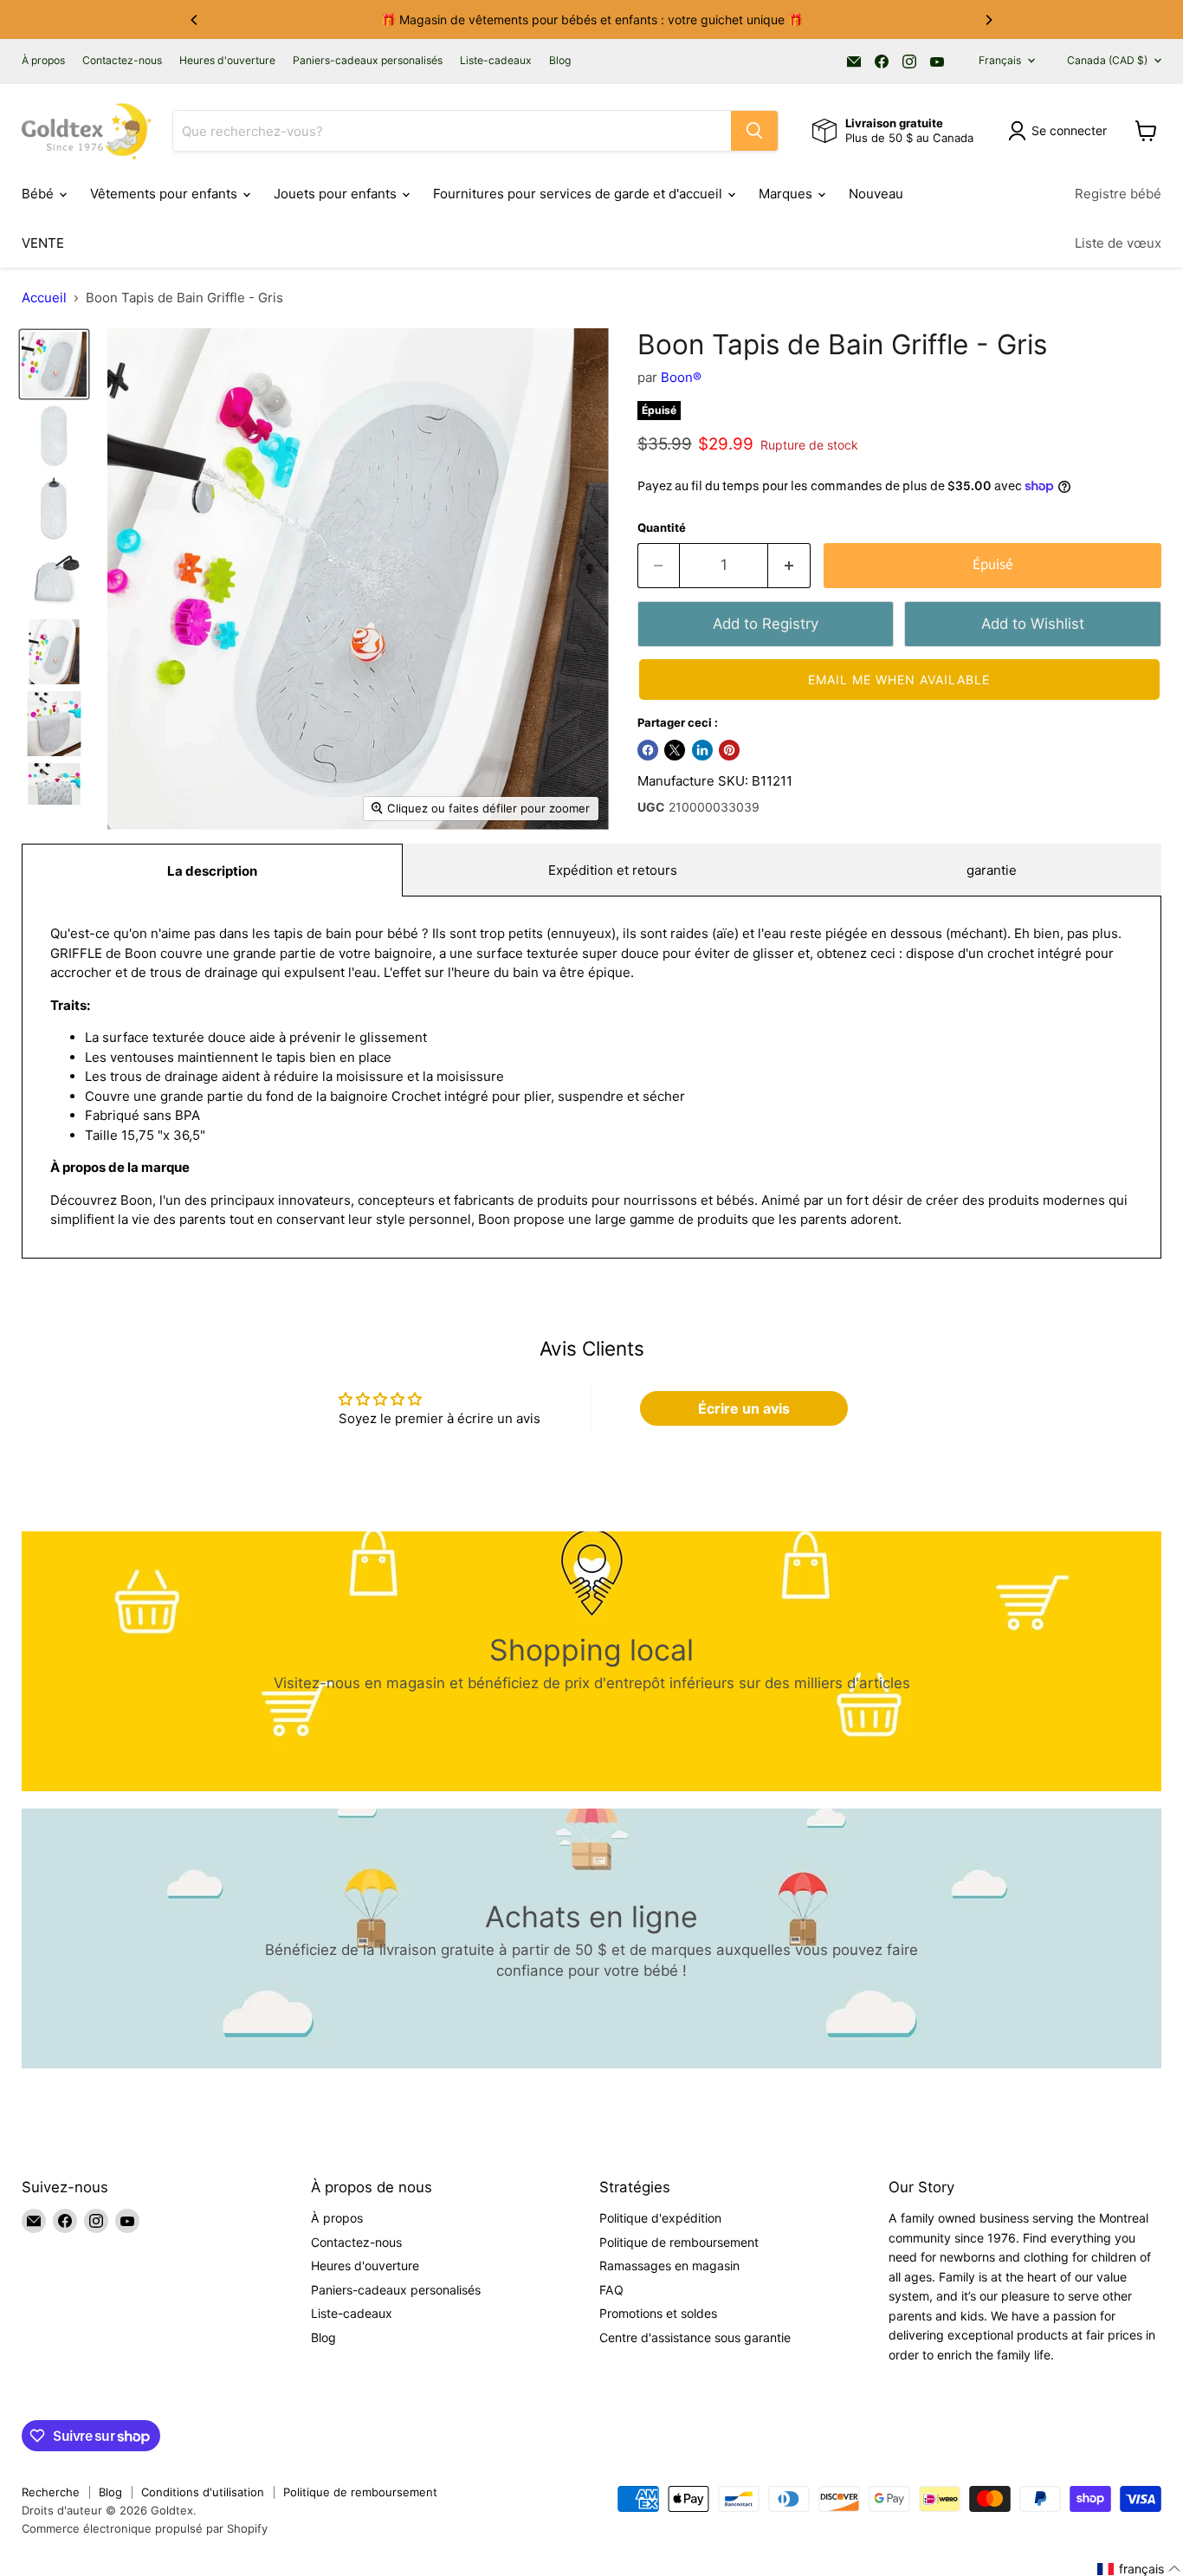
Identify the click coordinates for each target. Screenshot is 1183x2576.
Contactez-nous (122, 61)
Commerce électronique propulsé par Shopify (145, 2528)
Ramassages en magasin (669, 2265)
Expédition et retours (613, 870)
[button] (899, 680)
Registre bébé (1118, 194)
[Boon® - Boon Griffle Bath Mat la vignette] (54, 364)
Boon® (681, 377)
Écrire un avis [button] (744, 1408)
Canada (1107, 60)
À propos (43, 61)
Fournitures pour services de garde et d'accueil (579, 194)
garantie (992, 870)
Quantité (662, 528)
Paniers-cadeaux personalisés (368, 61)
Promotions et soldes (658, 2313)
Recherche (51, 2492)
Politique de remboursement (679, 2242)
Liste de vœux (1118, 243)
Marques (787, 194)
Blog (560, 61)
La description (212, 871)
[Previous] (195, 20)
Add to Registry (766, 624)
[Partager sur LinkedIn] (702, 750)
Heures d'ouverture (227, 61)
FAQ (611, 2290)
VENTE (43, 243)
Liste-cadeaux (496, 61)
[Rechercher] (754, 131)
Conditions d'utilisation (203, 2492)
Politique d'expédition (660, 2218)
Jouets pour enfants (337, 194)
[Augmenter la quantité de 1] (789, 565)
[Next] (988, 20)
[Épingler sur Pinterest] (729, 750)
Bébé (39, 194)
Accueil (44, 298)
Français (1000, 60)
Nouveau (876, 194)
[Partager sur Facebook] (648, 750)
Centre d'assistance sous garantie (695, 2337)
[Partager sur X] (675, 750)
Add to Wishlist (1033, 624)
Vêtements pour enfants (165, 194)
